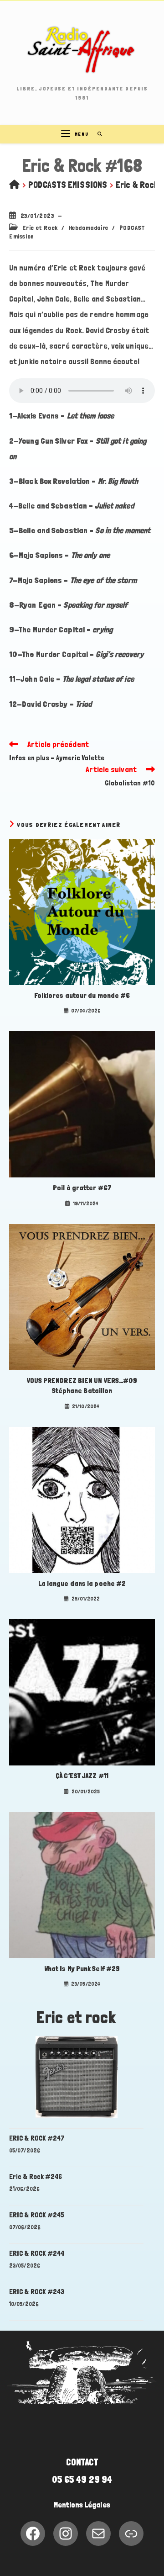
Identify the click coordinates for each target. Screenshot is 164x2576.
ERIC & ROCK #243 (37, 2292)
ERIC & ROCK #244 (37, 2253)
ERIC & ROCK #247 (37, 2138)
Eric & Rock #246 (36, 2176)
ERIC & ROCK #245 (37, 2215)
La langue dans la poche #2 (82, 1583)
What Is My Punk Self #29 (82, 1969)
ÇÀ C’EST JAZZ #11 (82, 1776)
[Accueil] (14, 185)
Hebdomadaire (89, 228)
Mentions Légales (82, 2505)
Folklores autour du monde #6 (82, 995)
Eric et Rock (40, 228)
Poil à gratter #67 (82, 1188)
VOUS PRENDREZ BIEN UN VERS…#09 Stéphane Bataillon (82, 1386)
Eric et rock (76, 2017)
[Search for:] (97, 134)
